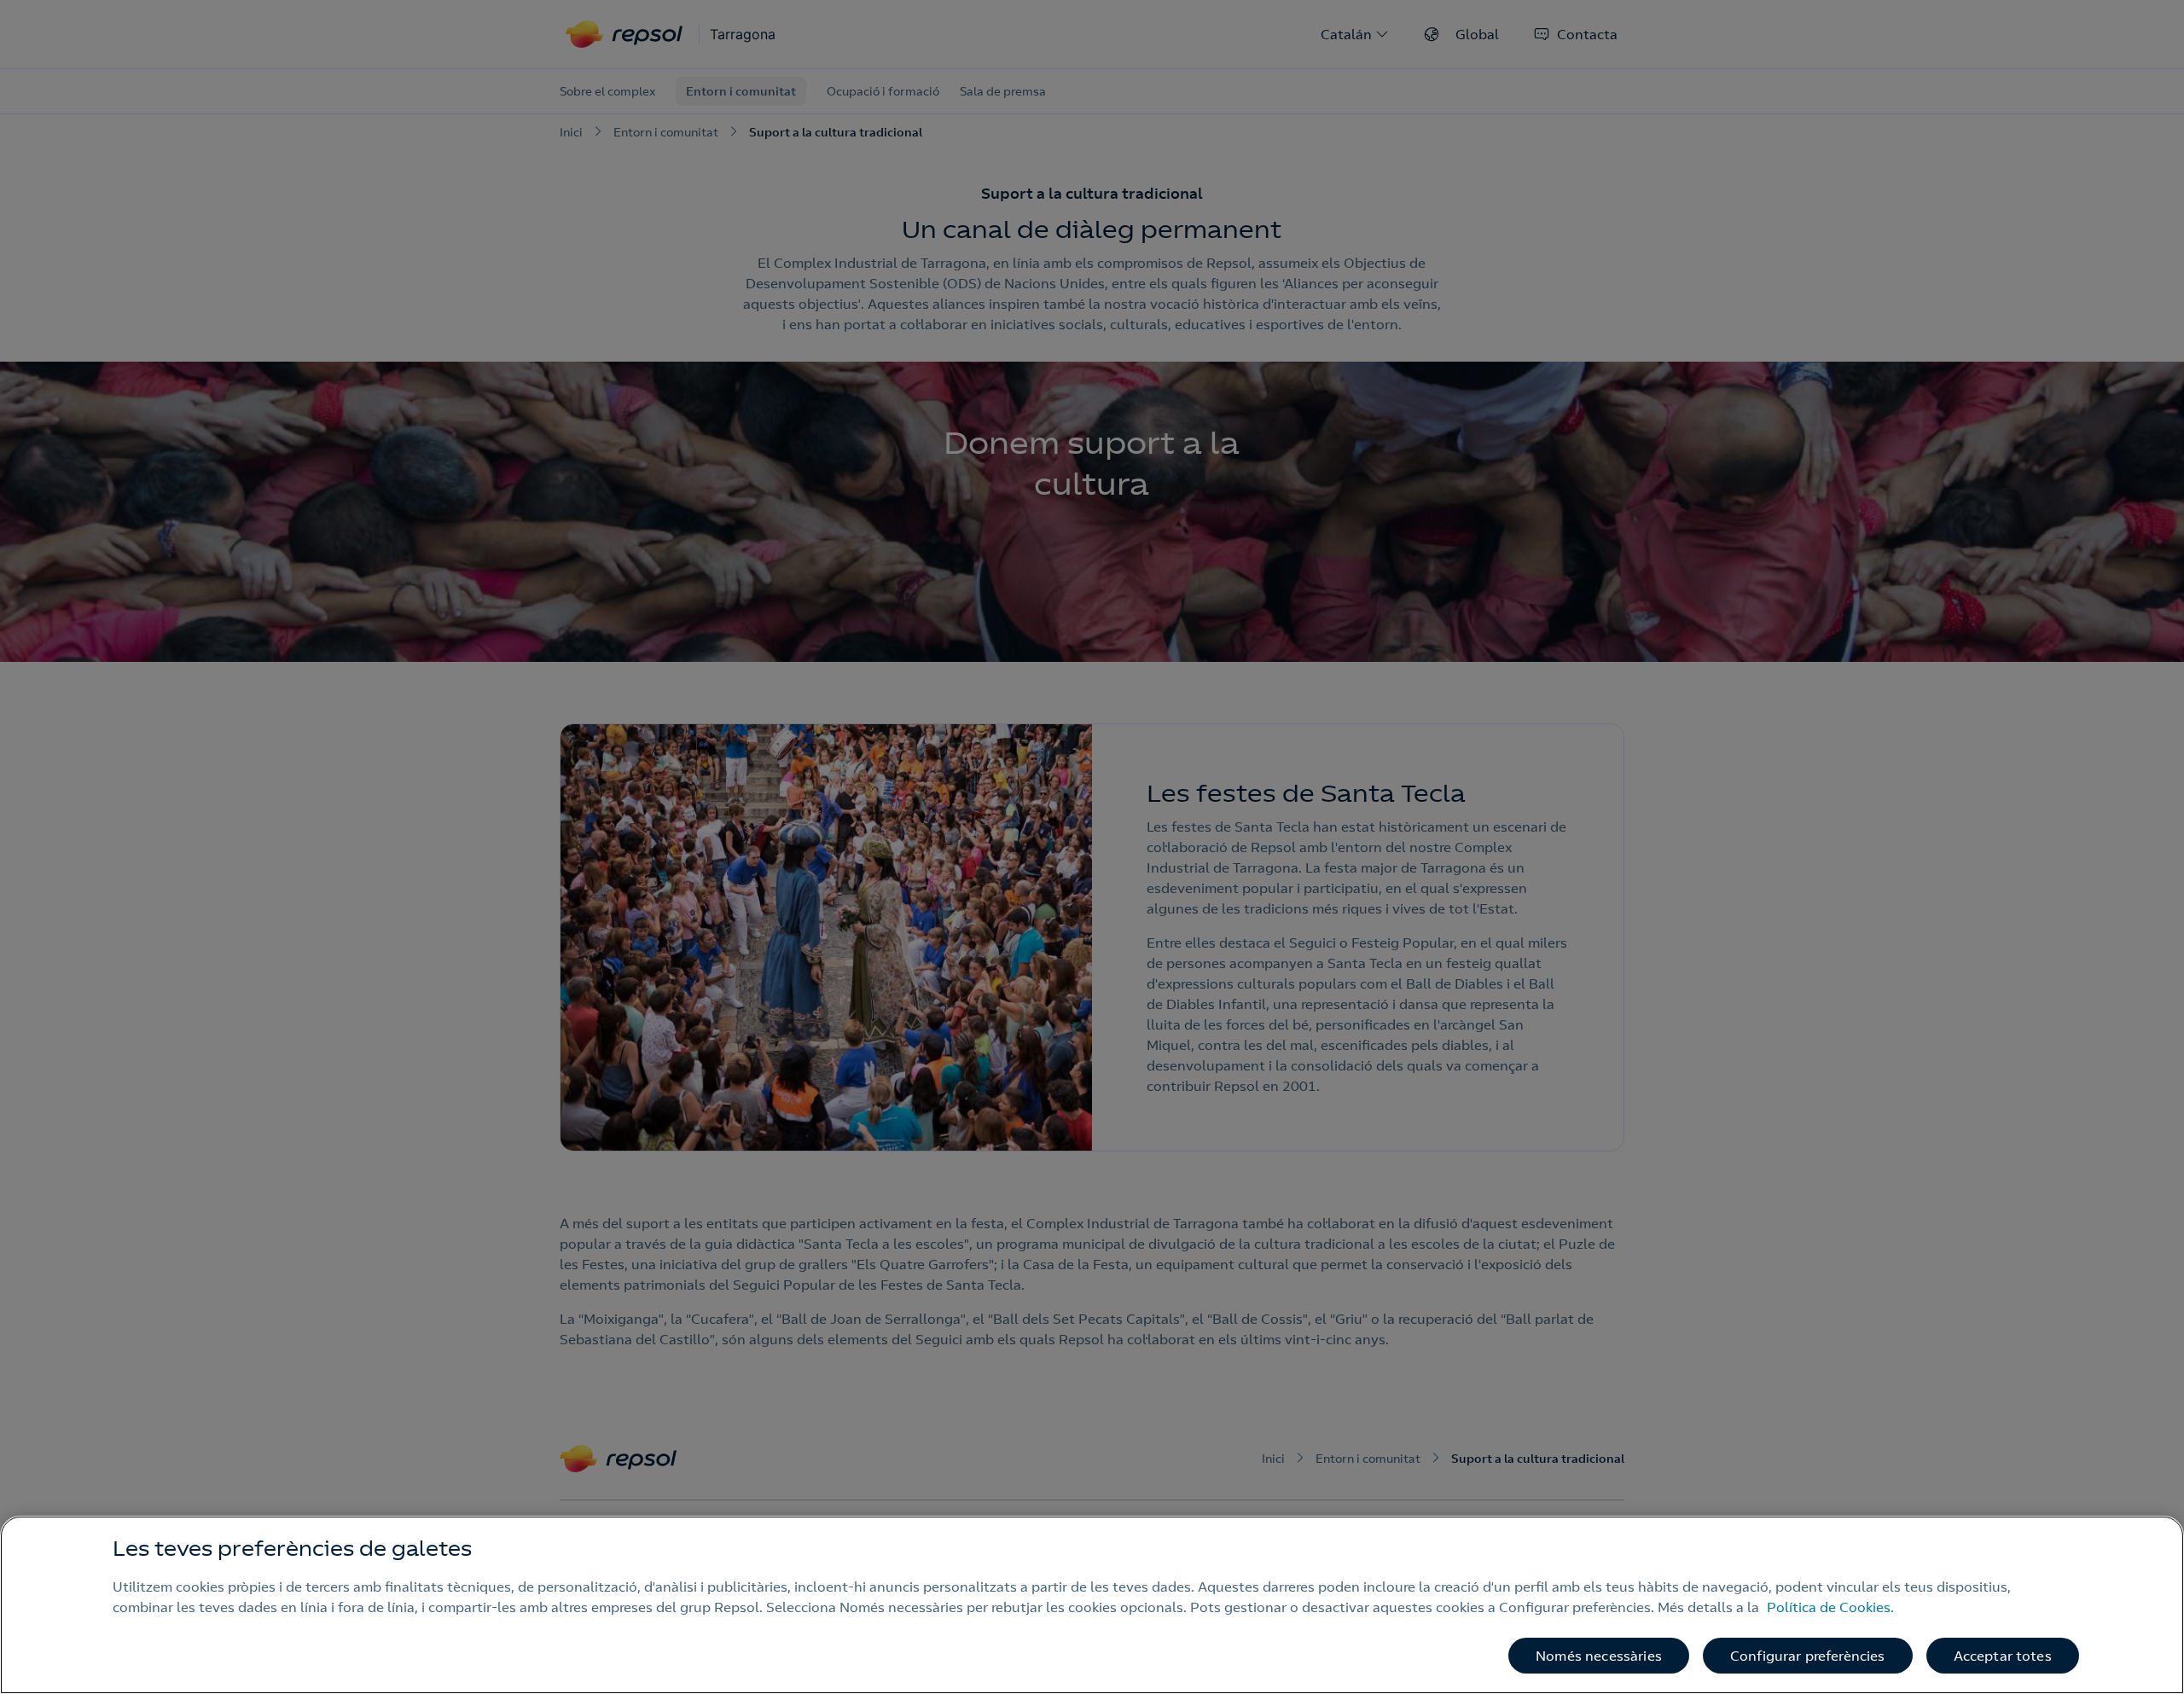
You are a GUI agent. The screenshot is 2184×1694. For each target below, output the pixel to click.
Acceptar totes (2003, 1656)
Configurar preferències (1808, 1656)
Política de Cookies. (1830, 1607)
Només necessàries (1599, 1656)
